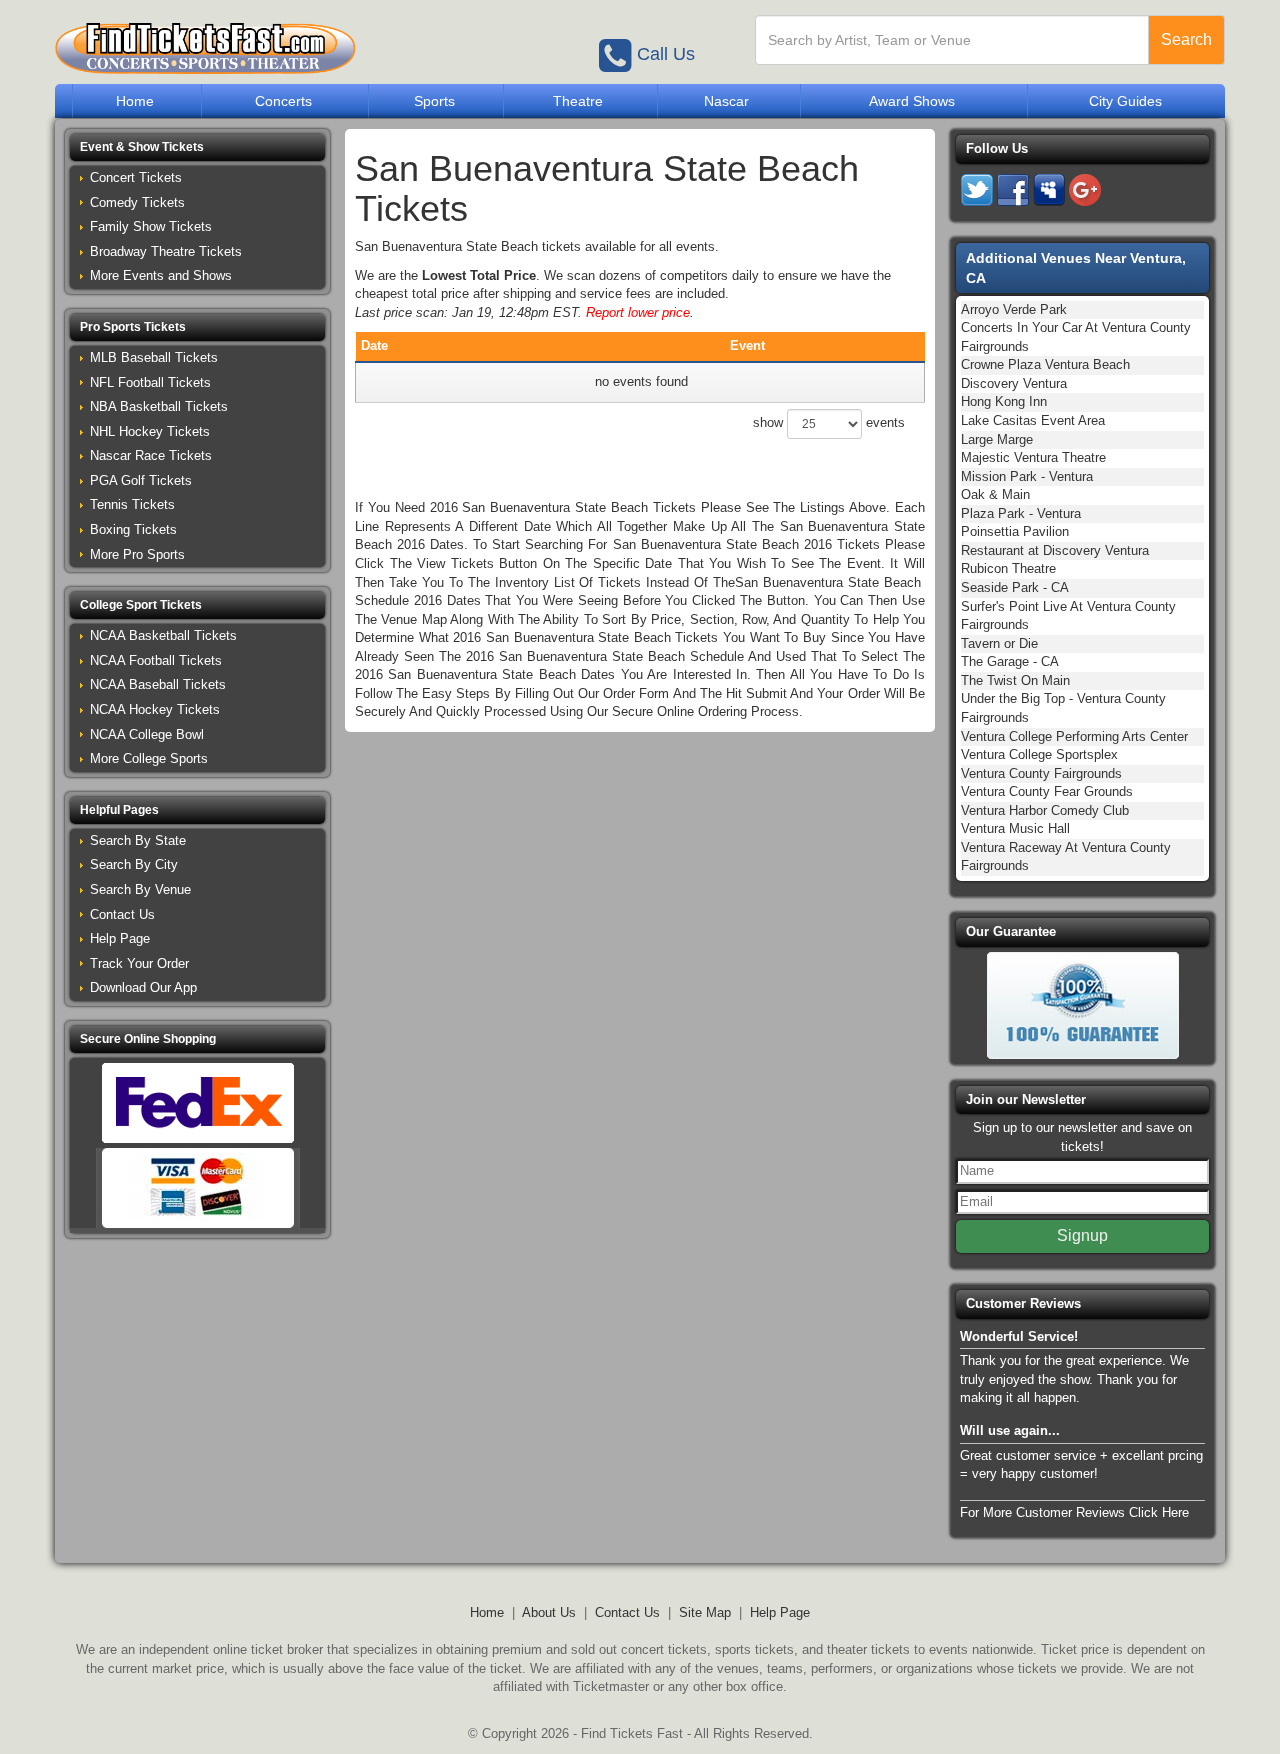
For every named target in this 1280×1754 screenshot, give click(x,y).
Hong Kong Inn (1004, 401)
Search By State (138, 840)
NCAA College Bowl (147, 734)
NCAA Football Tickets (156, 660)
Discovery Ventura (1014, 383)
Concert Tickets (136, 177)
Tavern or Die (999, 643)
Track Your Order (139, 963)
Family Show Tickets (151, 226)
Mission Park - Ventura (1027, 476)
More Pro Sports (137, 554)
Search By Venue (140, 889)
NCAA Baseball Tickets (158, 684)
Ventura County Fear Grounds (1047, 791)
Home (135, 101)
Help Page (120, 938)
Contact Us (122, 914)
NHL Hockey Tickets (150, 431)
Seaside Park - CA (1015, 587)
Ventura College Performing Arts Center (1074, 736)
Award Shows (912, 101)
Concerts (283, 101)
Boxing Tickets (133, 529)
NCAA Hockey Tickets (155, 709)
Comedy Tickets (137, 202)
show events (829, 422)
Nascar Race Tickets (151, 455)
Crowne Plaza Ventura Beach (1045, 364)
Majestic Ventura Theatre (1033, 457)
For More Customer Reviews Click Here (1074, 1512)
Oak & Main (995, 494)
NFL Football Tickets (150, 382)
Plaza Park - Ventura (1021, 513)
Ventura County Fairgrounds (1041, 773)
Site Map (705, 1612)
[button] (197, 147)
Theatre (578, 101)
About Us (549, 1612)
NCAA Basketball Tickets (163, 635)
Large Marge (997, 439)
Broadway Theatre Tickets (166, 251)
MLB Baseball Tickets (154, 357)
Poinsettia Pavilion (1015, 531)
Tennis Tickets (132, 504)
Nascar (726, 101)
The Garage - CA (1010, 661)
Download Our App (143, 987)
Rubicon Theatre (1008, 568)
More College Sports (149, 758)
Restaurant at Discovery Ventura (1055, 550)
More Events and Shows (161, 275)
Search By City (134, 864)
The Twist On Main (1015, 680)
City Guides (1125, 101)
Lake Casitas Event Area (1033, 420)
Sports (434, 101)
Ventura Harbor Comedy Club (1045, 810)
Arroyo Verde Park (1014, 309)
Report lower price (638, 312)
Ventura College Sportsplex (1039, 754)
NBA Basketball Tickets (159, 406)
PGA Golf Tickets (141, 480)
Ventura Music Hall (1015, 828)
